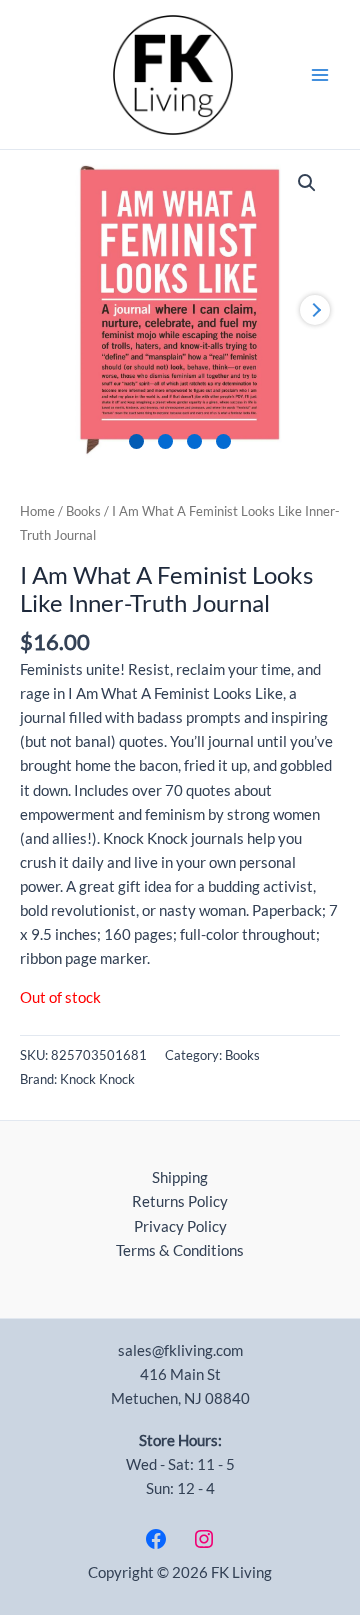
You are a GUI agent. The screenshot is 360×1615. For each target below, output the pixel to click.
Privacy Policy (180, 1226)
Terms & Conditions (180, 1250)
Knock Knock (97, 1079)
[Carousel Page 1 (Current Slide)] (136, 441)
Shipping (180, 1177)
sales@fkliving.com (180, 1350)
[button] (307, 183)
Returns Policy (180, 1201)
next (315, 310)
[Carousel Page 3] (194, 441)
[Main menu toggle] (320, 74)
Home (37, 511)
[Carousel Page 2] (165, 441)
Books (83, 511)
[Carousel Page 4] (223, 441)
